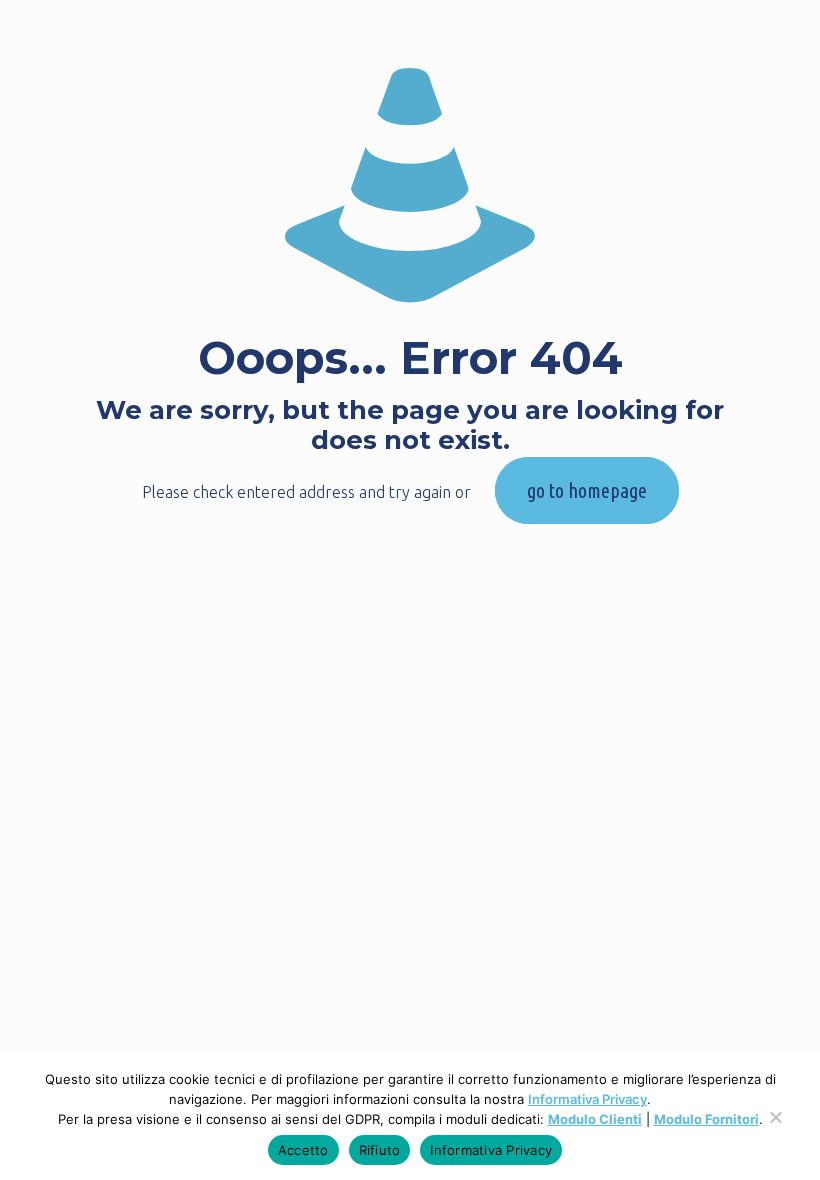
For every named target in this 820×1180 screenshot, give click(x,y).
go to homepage (587, 490)
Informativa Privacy (587, 1099)
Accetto (303, 1150)
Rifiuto (380, 1150)
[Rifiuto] (775, 1127)
